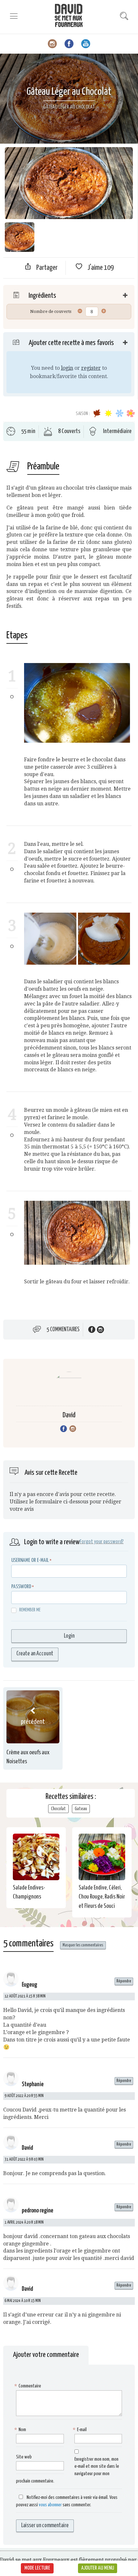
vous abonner (50, 2505)
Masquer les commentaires (83, 1945)
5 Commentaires (63, 1330)
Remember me (30, 1610)
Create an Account (35, 1654)
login (67, 368)
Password (21, 1587)
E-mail (81, 2430)
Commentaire (29, 2386)
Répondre (124, 1981)
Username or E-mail (30, 1560)
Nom (21, 2430)
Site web (24, 2457)
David (69, 1415)
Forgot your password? (102, 1542)
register (91, 368)
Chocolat (58, 1809)
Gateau (81, 1809)
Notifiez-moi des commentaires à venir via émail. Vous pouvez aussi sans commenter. (67, 2501)
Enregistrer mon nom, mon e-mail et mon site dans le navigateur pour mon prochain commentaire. (68, 2470)
